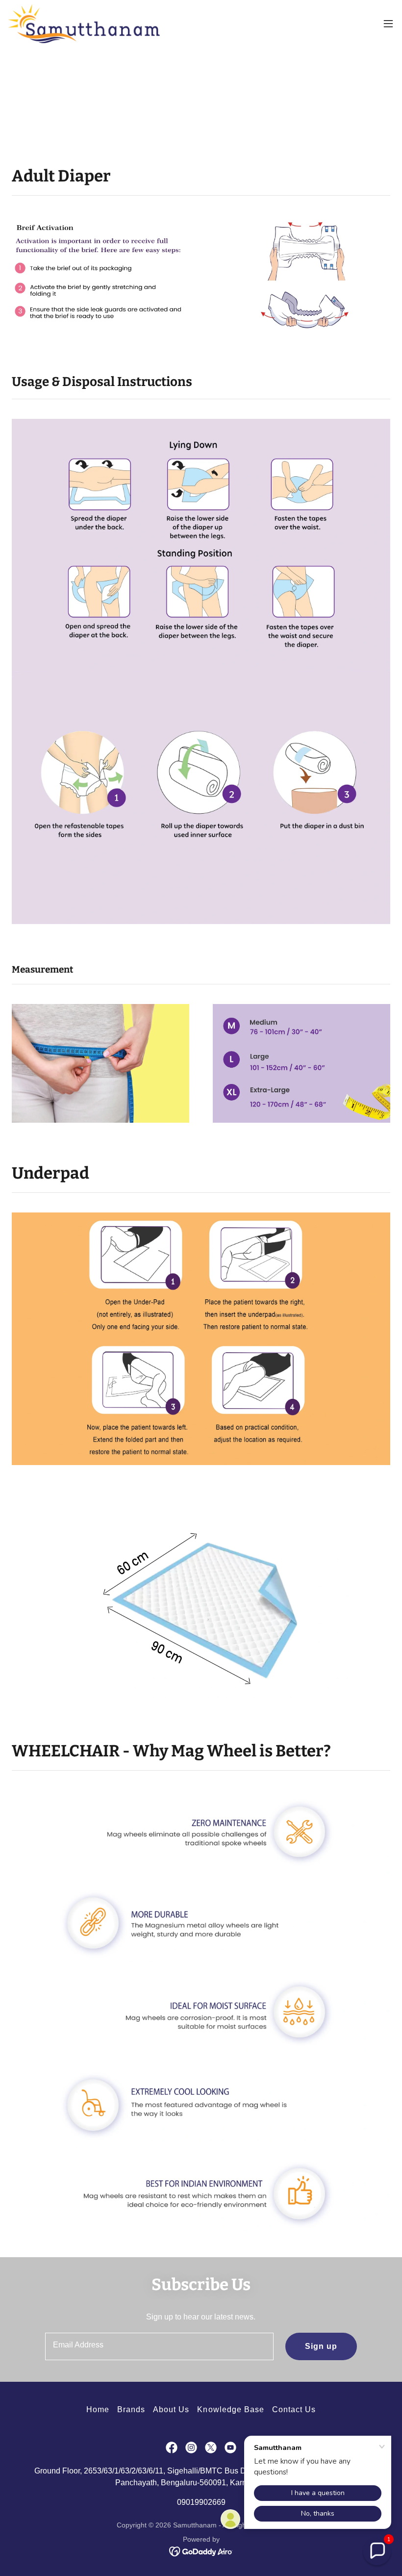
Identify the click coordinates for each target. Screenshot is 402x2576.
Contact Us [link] (294, 2409)
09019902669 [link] (201, 2502)
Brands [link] (131, 2409)
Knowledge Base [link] (230, 2409)
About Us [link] (171, 2409)
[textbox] (159, 2346)
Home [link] (98, 2409)
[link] (84, 24)
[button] (388, 24)
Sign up (321, 2346)
